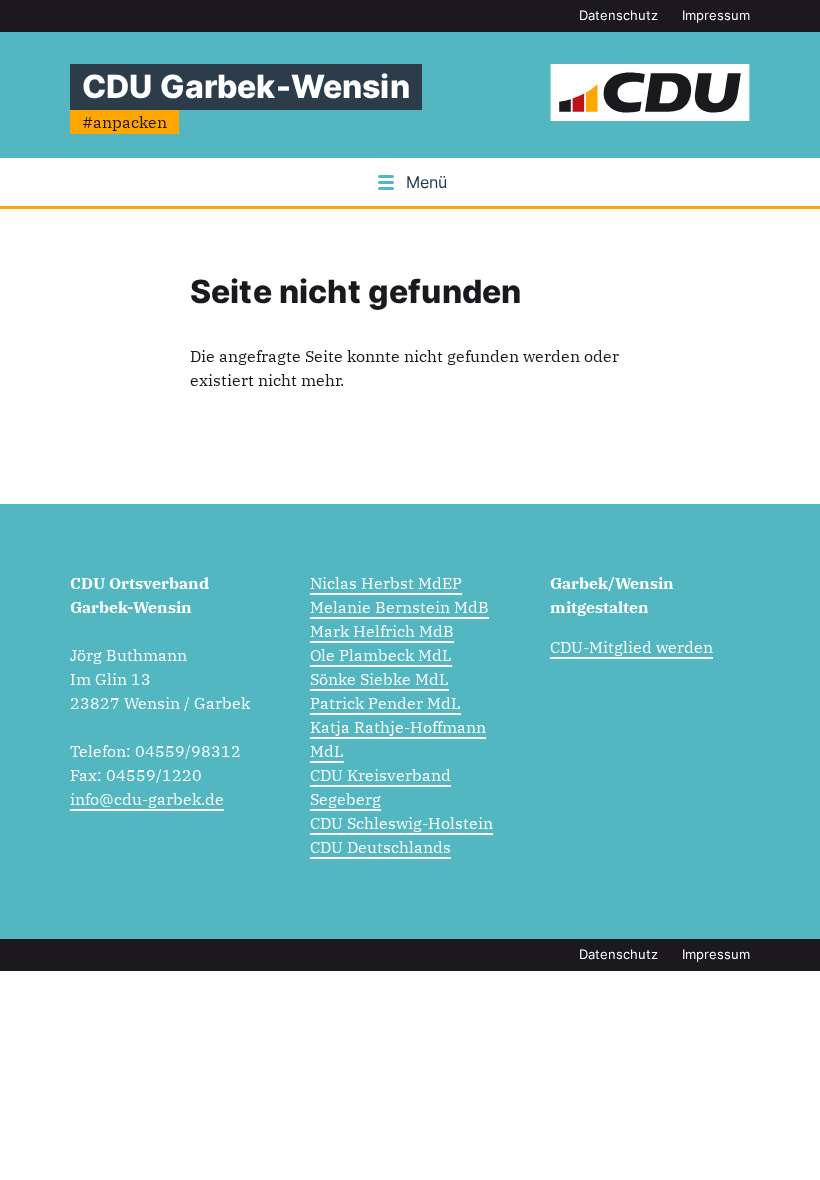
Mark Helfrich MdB (382, 631)
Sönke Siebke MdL (379, 679)
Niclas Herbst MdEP (386, 583)
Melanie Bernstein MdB (399, 607)
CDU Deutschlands (380, 847)
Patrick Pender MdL (385, 703)
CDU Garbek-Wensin (246, 86)
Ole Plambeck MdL (381, 655)
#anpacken (124, 122)
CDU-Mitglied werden (631, 647)
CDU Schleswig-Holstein (401, 823)
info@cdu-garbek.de (147, 799)
